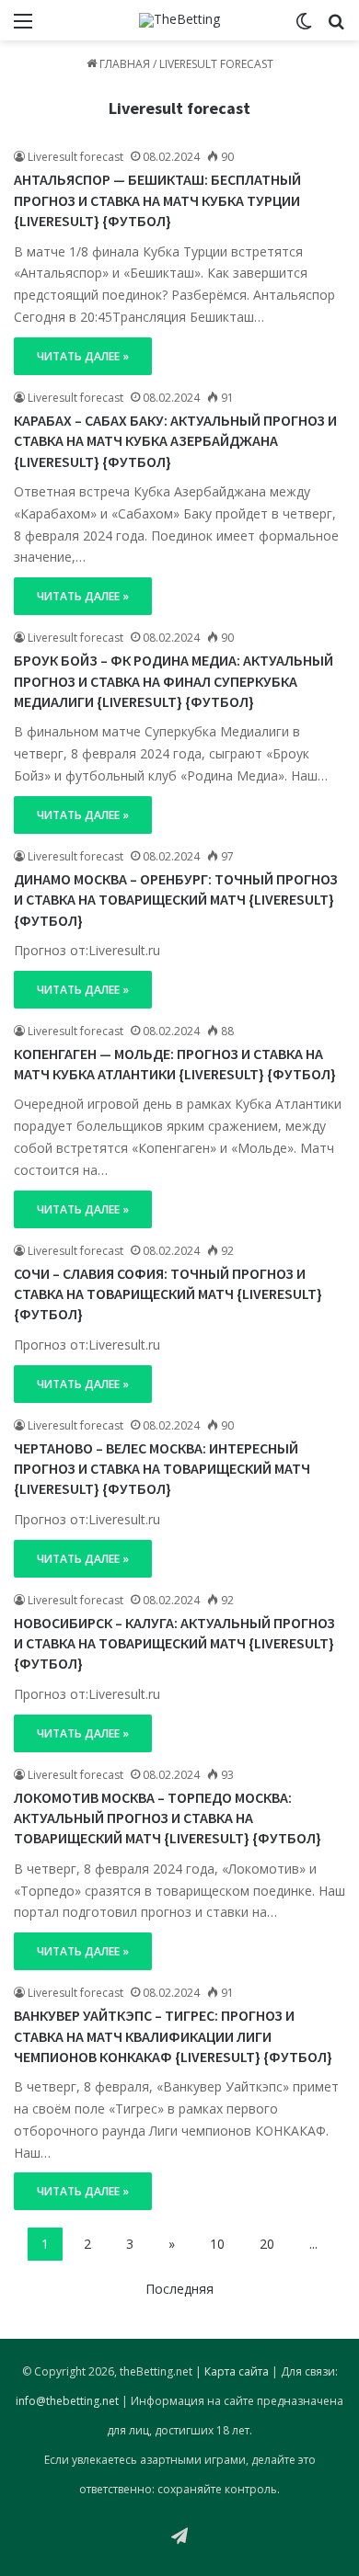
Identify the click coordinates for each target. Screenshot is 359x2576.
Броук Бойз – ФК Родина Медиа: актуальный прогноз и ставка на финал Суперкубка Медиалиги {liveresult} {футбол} (174, 681)
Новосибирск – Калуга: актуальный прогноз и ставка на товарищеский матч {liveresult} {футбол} (174, 1643)
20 (267, 2244)
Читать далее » (83, 356)
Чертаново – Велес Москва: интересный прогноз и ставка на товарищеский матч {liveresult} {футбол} (162, 1469)
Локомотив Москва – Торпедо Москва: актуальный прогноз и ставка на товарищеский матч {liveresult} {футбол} (168, 1818)
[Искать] (336, 27)
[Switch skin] (304, 27)
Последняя (179, 2289)
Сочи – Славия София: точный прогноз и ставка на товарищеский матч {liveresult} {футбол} (168, 1294)
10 (217, 2244)
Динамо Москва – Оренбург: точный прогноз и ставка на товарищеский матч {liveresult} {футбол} (176, 900)
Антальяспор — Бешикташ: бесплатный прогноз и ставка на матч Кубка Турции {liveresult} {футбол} (157, 200)
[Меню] (23, 27)
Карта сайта (237, 2371)
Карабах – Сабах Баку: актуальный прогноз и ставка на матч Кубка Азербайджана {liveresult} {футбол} (175, 441)
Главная (123, 64)
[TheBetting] (179, 20)
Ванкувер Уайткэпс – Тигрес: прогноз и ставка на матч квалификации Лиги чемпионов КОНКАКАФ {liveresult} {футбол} (173, 2036)
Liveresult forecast (179, 108)
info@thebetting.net (67, 2401)
